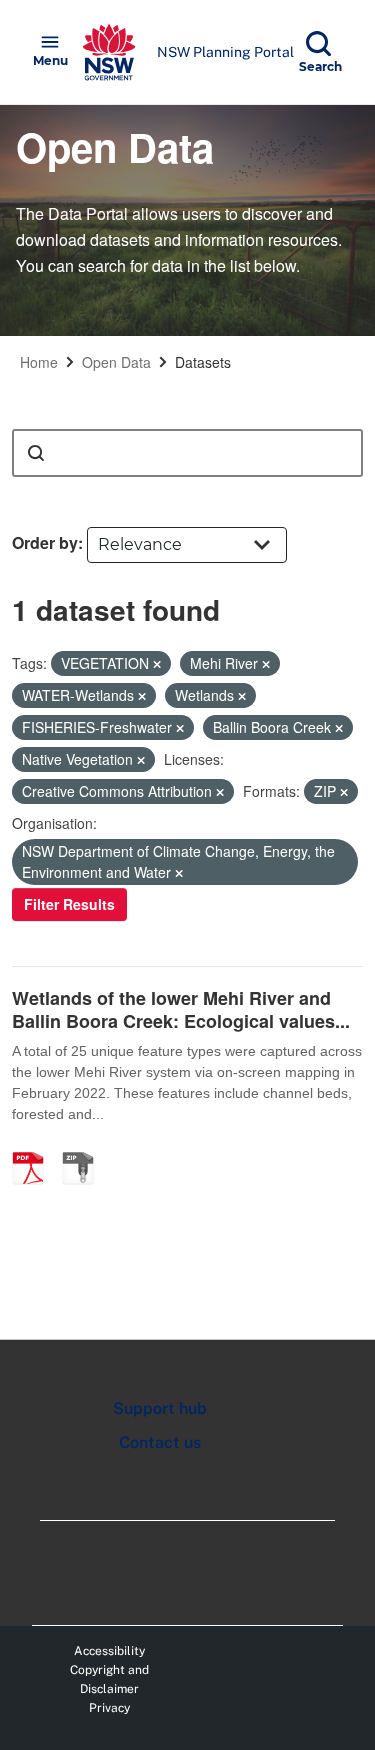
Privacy (109, 1708)
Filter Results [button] (69, 904)
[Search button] (36, 453)
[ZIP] (85, 1147)
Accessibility (109, 1651)
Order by (45, 542)
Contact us (160, 1442)
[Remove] (157, 664)
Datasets (203, 362)
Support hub (160, 1408)
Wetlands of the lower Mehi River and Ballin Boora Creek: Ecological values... (181, 1009)
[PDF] (35, 1147)
